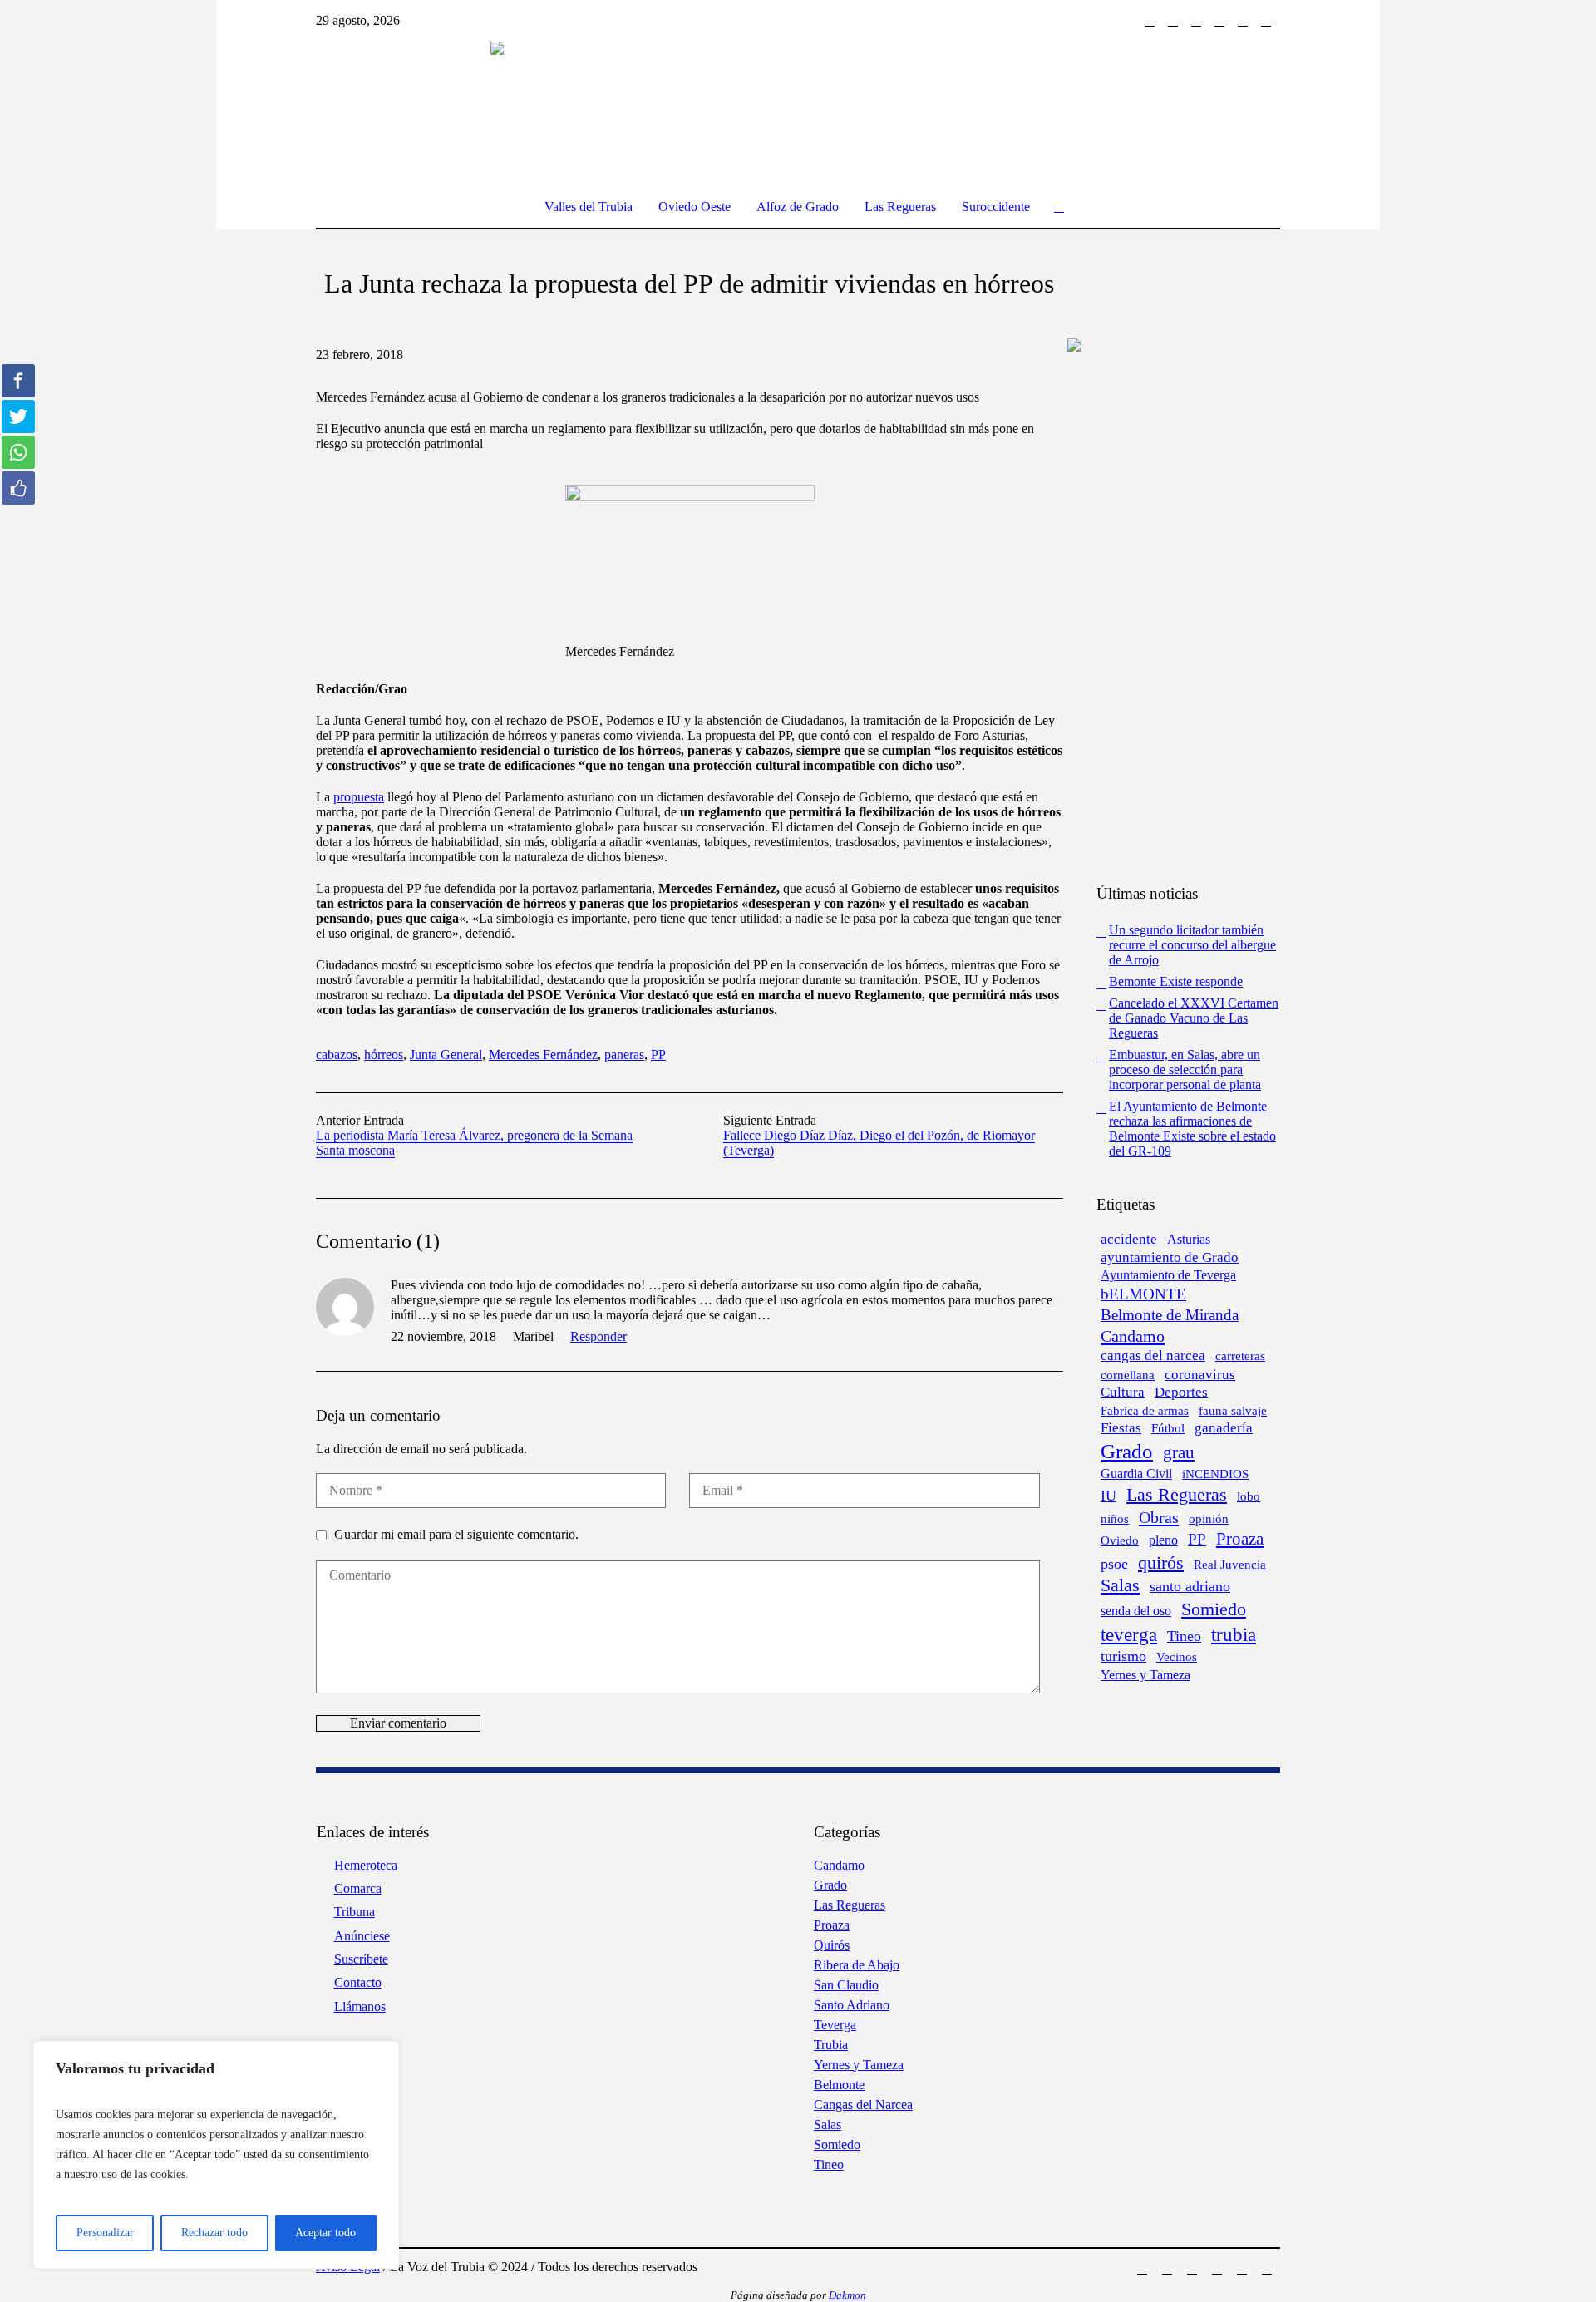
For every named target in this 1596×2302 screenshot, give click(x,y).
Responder (598, 1336)
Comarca (358, 1888)
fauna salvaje (1233, 1410)
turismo (1123, 1656)
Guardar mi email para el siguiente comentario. (456, 1534)
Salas (1120, 1585)
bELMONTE (1143, 1294)
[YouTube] (1219, 21)
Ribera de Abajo (857, 1965)
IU (1108, 1496)
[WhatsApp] (1266, 21)
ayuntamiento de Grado (1170, 1257)
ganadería (1224, 1428)
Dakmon (847, 2295)
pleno (1163, 1540)
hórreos (384, 1055)
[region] (216, 2155)
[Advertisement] (1172, 616)
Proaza (1240, 1539)
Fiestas (1121, 1428)
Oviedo (1120, 1540)
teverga (1129, 1634)
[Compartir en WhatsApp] (18, 452)
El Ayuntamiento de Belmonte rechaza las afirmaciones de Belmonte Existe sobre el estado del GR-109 (1192, 1129)
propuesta (359, 797)
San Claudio (846, 1985)
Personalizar (105, 2233)
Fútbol (1168, 1428)
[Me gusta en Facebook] (18, 488)
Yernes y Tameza (1145, 1675)
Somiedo (1214, 1609)
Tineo (1184, 1636)
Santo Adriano (852, 2005)
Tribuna (355, 1912)
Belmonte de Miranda (1170, 1315)
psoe (1114, 1564)
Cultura (1123, 1392)
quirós (1161, 1563)
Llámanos (360, 2006)
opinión (1209, 1519)
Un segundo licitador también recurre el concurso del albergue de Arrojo (1192, 945)
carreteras (1240, 1356)
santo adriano (1190, 1586)
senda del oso (1136, 1611)
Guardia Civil (1136, 1474)
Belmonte (839, 2085)
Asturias (1189, 1239)
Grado (1127, 1451)
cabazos (337, 1055)
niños (1115, 1518)
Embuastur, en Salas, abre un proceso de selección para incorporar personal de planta (1185, 1070)
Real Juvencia (1230, 1565)
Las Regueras (1177, 1495)
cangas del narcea (1153, 1356)
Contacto (358, 1982)
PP (658, 1055)
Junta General (446, 1055)
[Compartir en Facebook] (18, 381)
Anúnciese (362, 1936)
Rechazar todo (214, 2233)
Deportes (1181, 1392)
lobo (1249, 1496)
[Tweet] (18, 417)
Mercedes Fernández (543, 1055)
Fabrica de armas (1145, 1411)
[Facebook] (1150, 21)
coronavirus (1200, 1375)
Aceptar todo (325, 2233)
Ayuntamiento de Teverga (1168, 1275)
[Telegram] (1243, 21)
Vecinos (1177, 1657)
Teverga (835, 2025)
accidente (1129, 1239)
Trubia (831, 2045)
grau (1179, 1452)
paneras (624, 1055)
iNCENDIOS (1215, 1474)
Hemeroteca (366, 1865)
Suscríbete (361, 1959)
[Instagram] (1173, 21)
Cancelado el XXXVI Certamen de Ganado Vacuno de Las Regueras (1194, 1018)
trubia (1234, 1634)
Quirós (832, 1945)
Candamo (1133, 1336)
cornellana (1128, 1375)
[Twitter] (1196, 21)
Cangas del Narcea (863, 2105)
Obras (1159, 1517)
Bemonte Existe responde (1176, 981)
